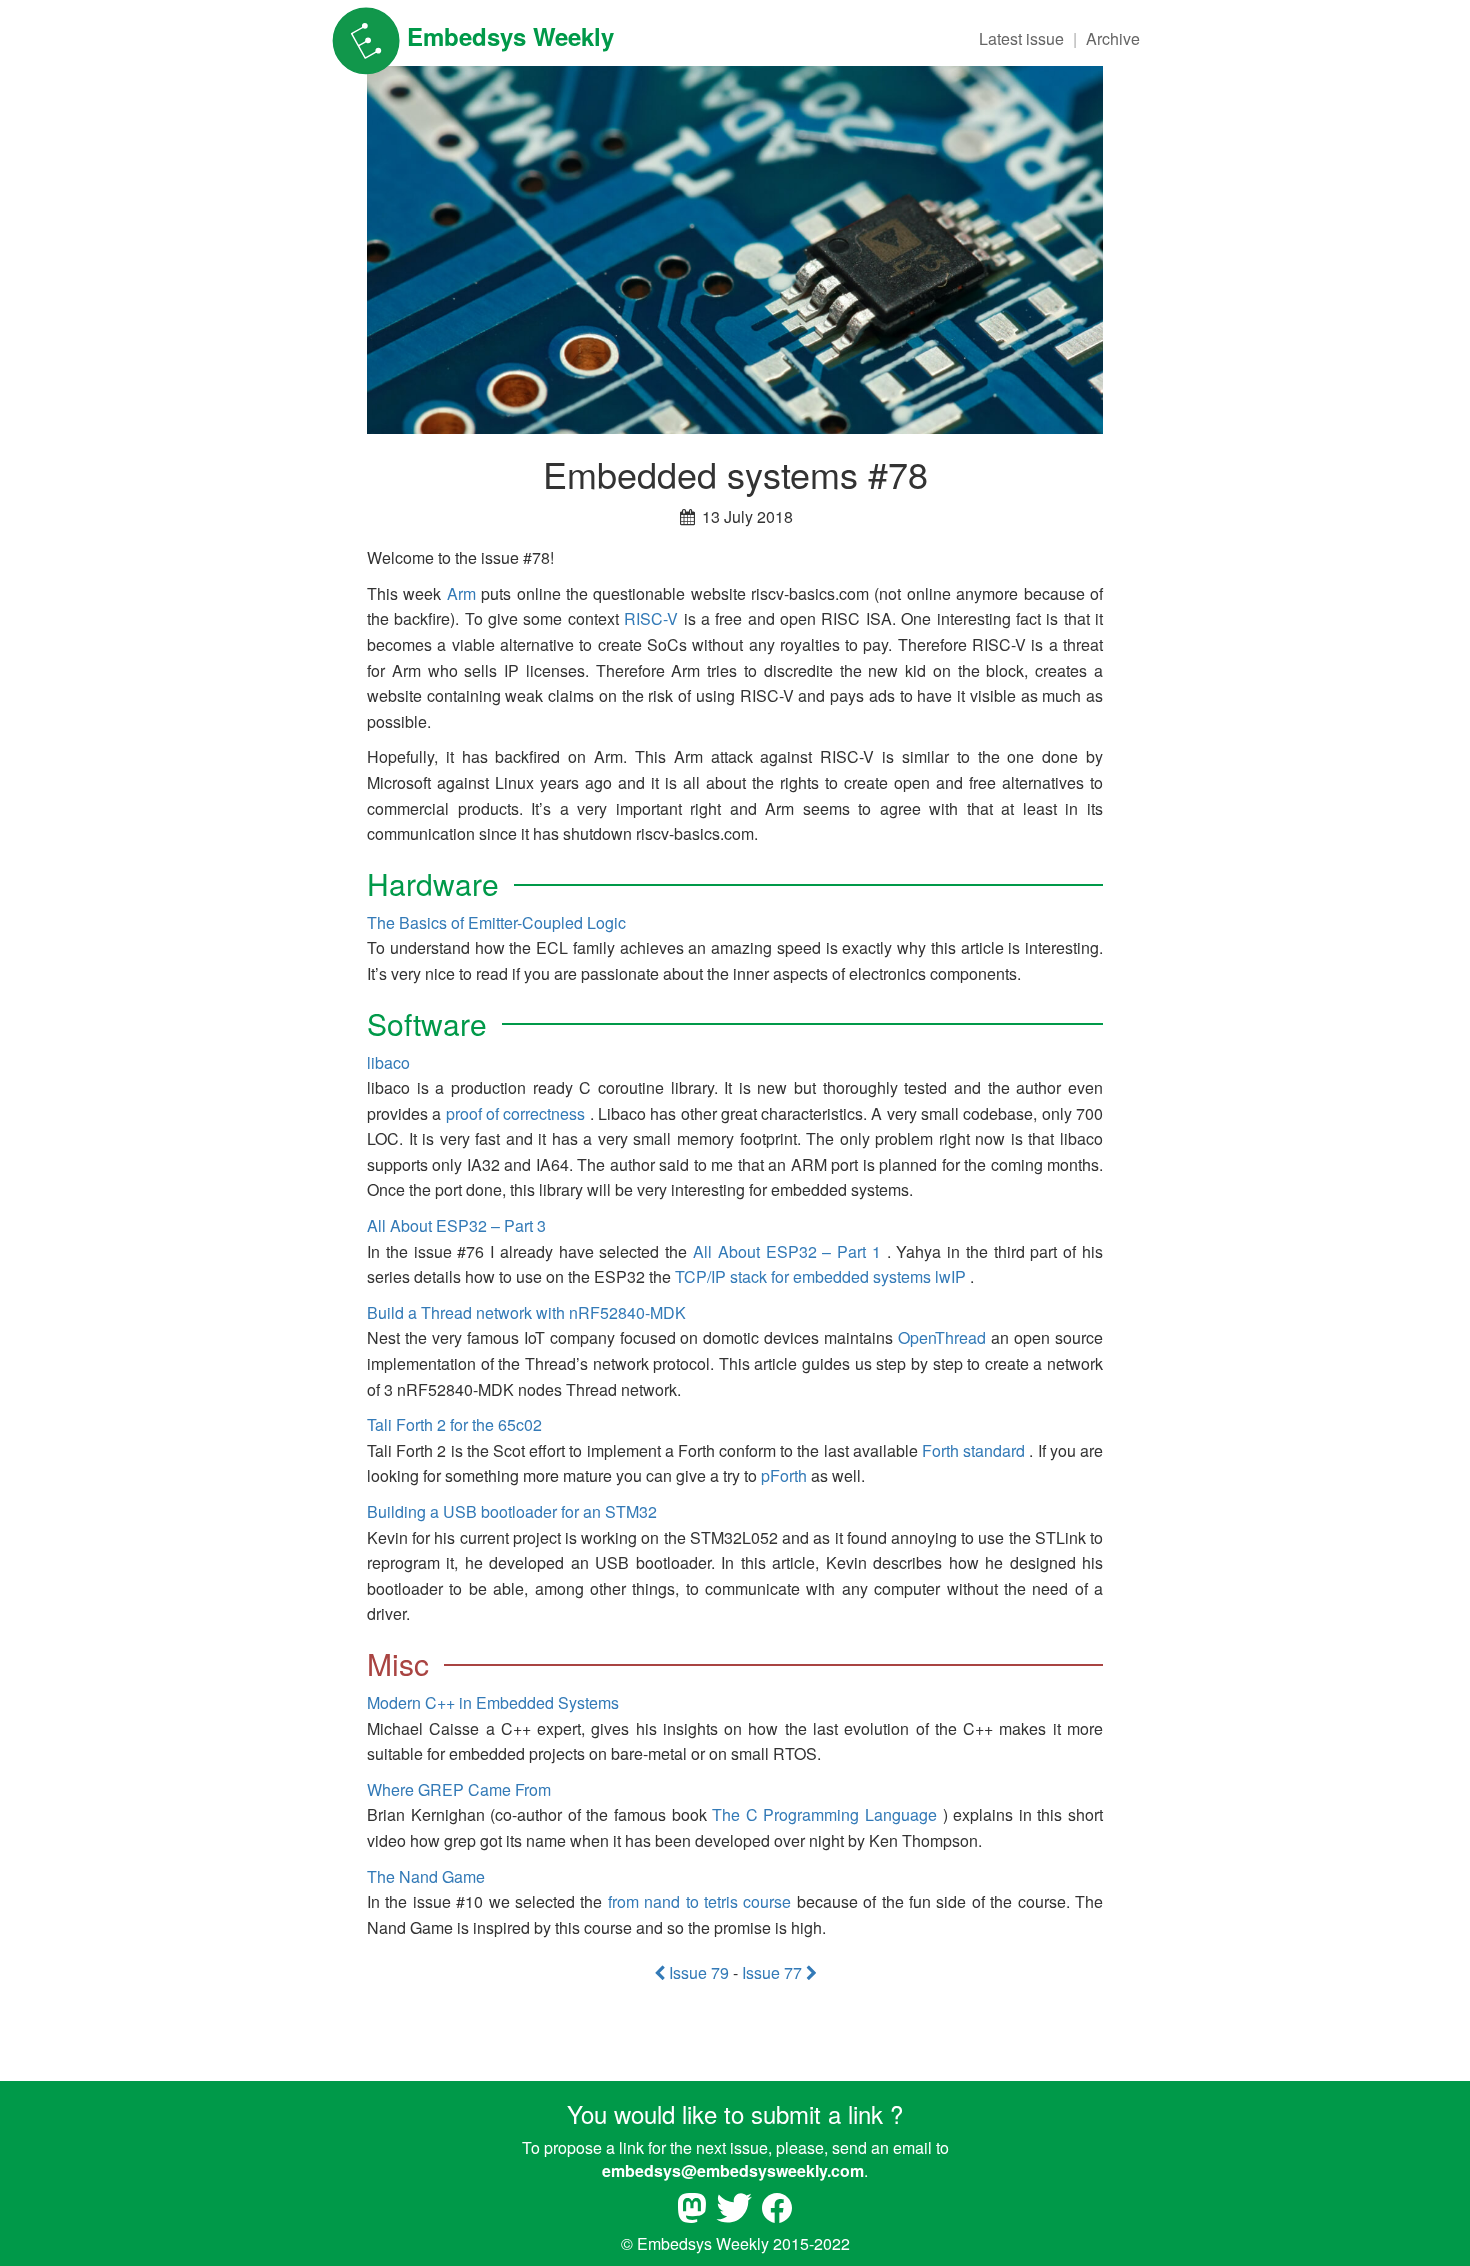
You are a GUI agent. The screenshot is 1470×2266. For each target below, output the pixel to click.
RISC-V (651, 618)
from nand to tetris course (700, 1901)
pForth (784, 1475)
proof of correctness (516, 1113)
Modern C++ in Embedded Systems (493, 1702)
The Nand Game (426, 1876)
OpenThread (942, 1337)
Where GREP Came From (459, 1789)
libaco (388, 1062)
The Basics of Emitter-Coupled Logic (496, 922)
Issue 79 (699, 1972)
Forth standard (973, 1450)
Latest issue (1021, 38)
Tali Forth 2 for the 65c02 (454, 1424)
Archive (1113, 38)
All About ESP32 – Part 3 (456, 1225)
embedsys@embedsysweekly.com (733, 2170)
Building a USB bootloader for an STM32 (512, 1511)
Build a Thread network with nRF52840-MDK (526, 1312)
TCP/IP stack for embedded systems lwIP (820, 1276)
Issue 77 (774, 1972)
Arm (461, 593)
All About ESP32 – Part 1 (787, 1251)
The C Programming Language (824, 1814)
